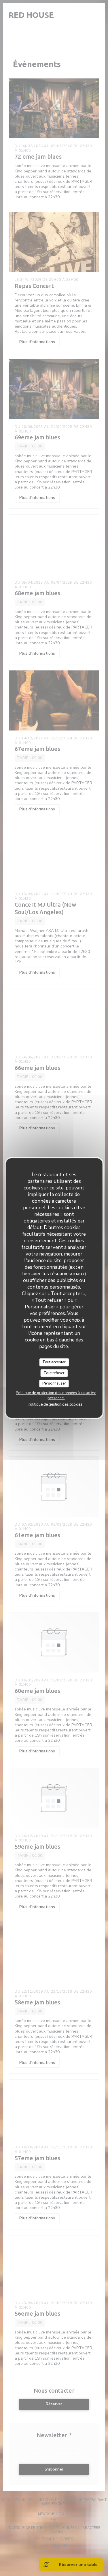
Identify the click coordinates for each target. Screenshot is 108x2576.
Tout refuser (54, 1373)
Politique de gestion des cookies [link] (55, 1404)
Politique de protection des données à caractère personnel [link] (56, 1395)
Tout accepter (54, 1362)
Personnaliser (54, 1383)
